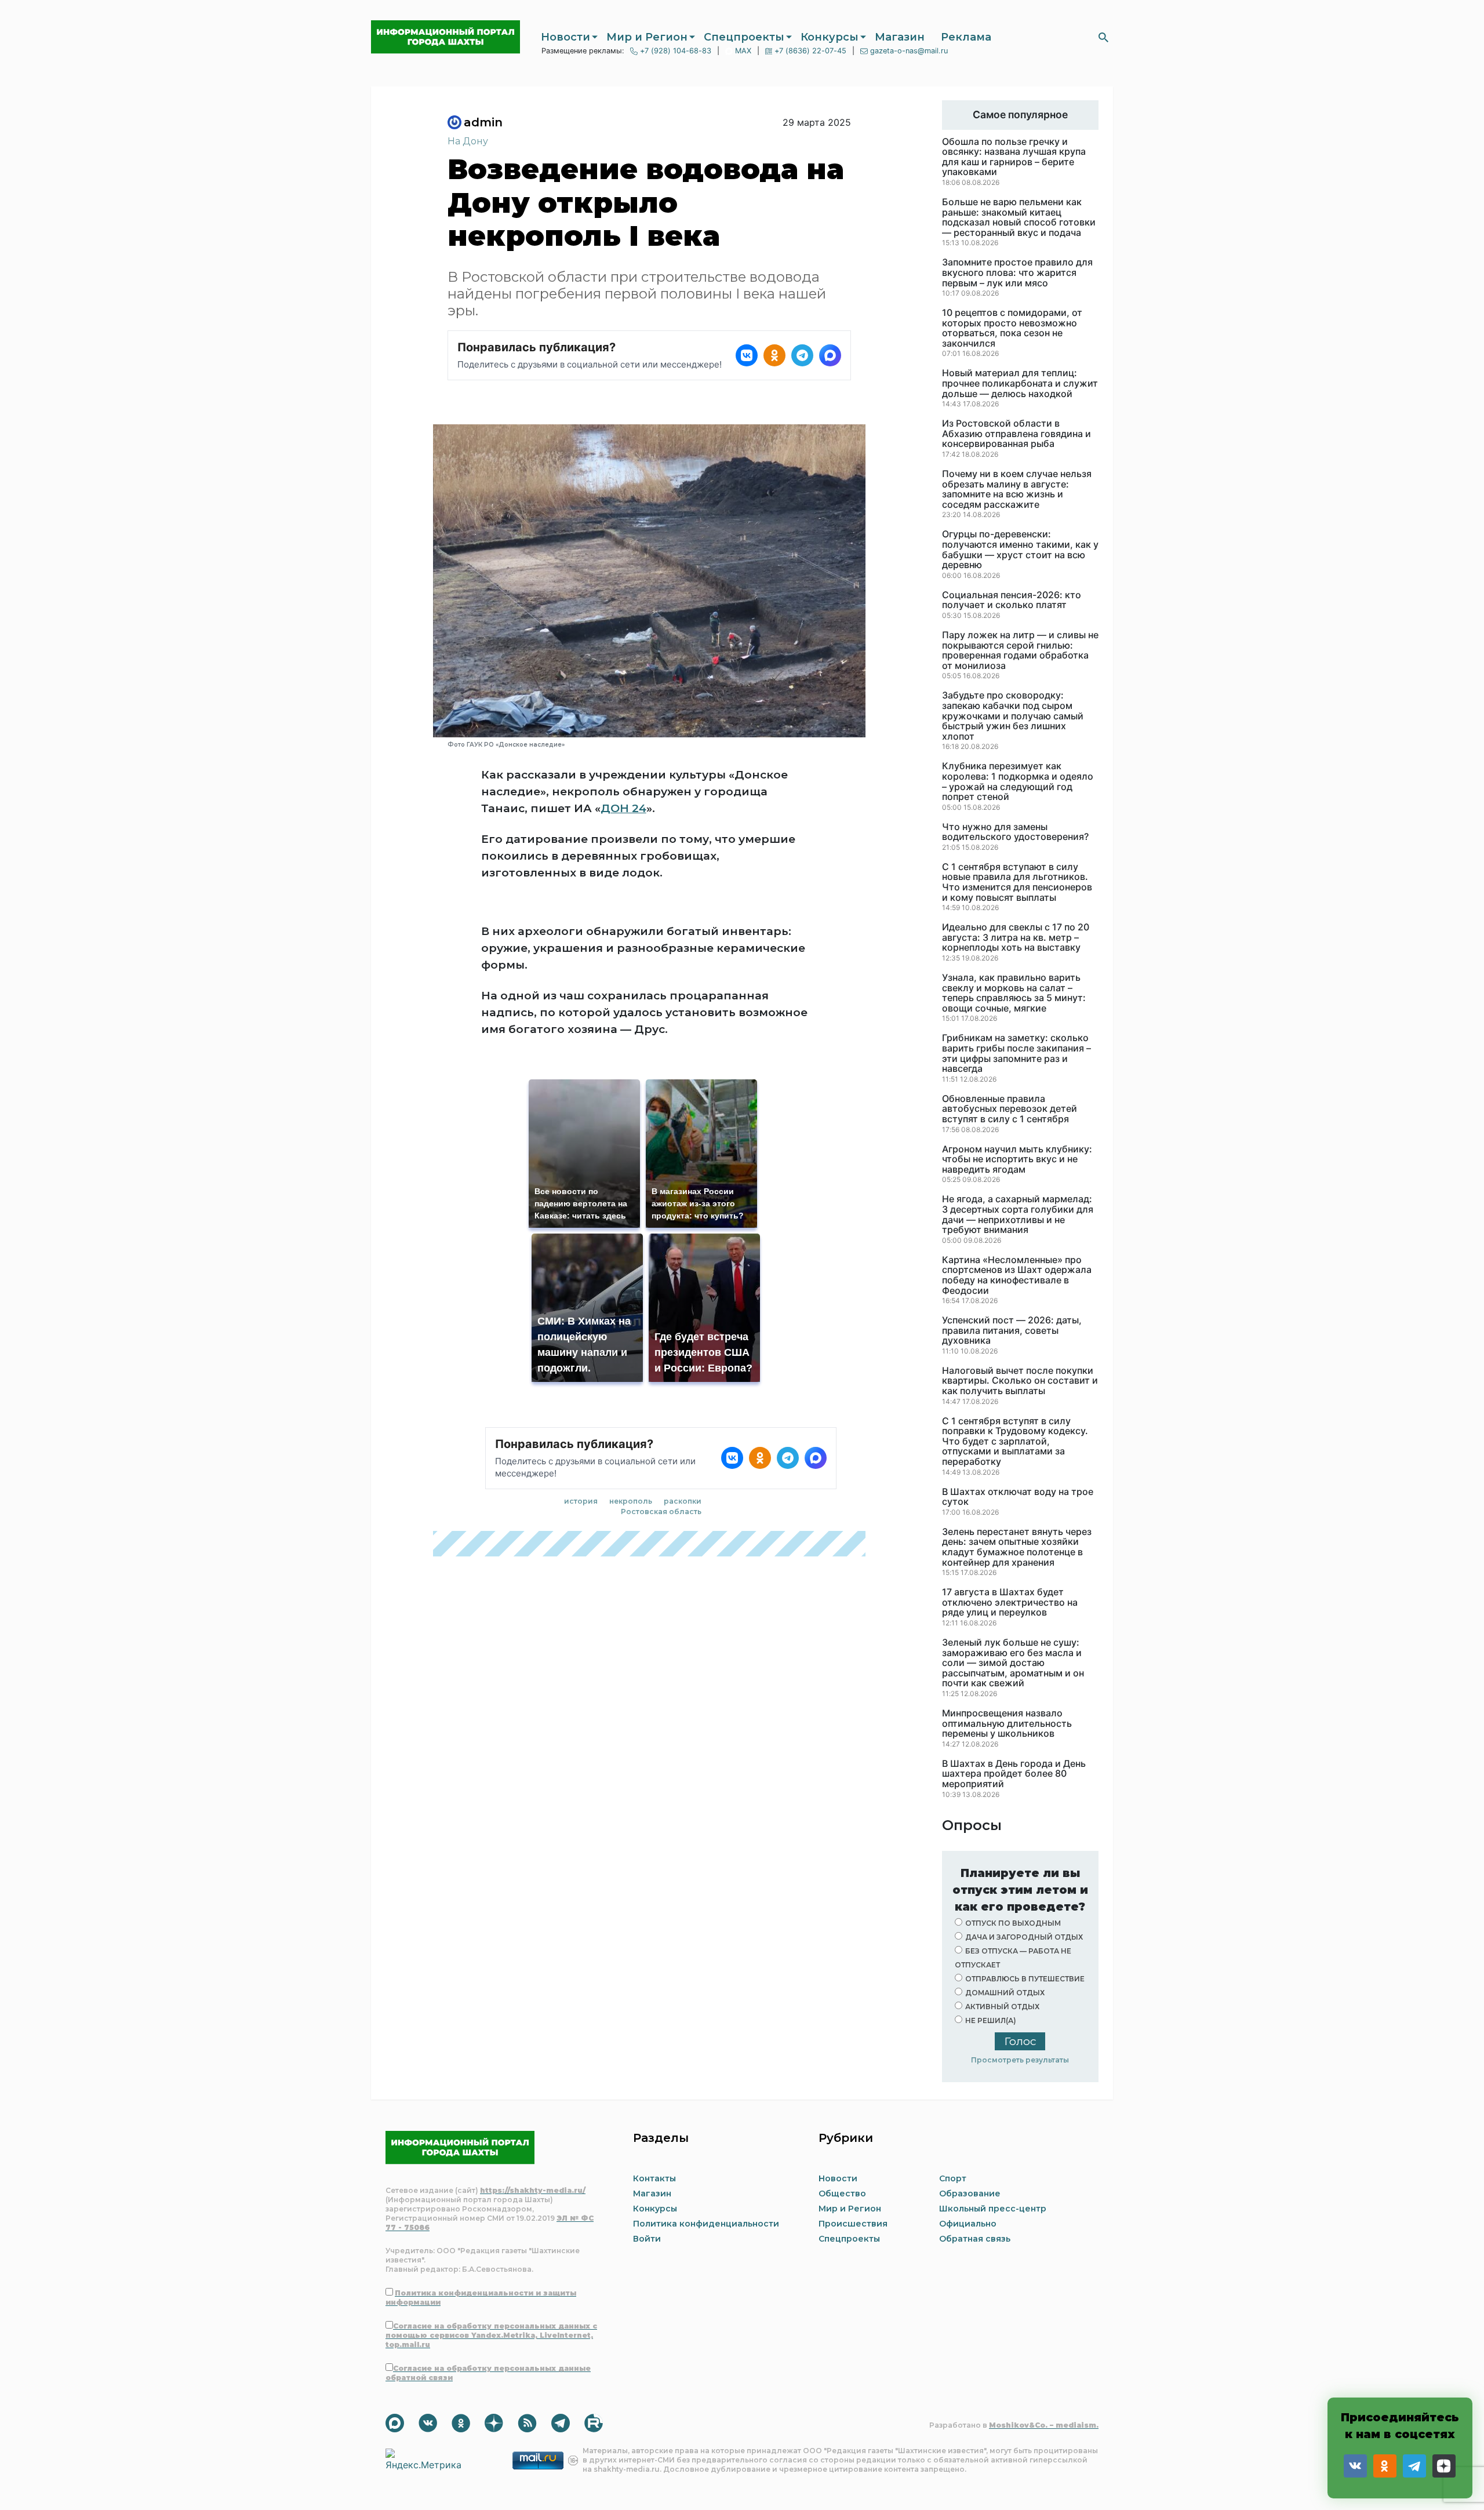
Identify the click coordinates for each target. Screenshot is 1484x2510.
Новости (565, 37)
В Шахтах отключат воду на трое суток (1018, 1497)
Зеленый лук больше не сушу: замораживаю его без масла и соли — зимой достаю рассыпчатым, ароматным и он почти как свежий (1013, 1663)
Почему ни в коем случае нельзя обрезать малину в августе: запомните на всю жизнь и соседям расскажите (1017, 489)
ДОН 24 (623, 808)
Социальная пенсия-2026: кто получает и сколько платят (1012, 600)
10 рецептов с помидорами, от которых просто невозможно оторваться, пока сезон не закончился (1012, 328)
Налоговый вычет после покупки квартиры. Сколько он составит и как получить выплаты (1020, 1381)
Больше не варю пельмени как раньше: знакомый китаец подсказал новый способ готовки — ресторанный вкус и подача (1019, 217)
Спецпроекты (744, 37)
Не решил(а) (991, 2020)
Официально (968, 2224)
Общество (842, 2193)
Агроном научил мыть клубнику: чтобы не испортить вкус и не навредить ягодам (1017, 1160)
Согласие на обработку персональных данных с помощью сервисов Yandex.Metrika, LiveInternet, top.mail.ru (491, 2335)
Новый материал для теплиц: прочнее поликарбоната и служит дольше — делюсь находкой (1020, 383)
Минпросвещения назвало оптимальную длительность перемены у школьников (1007, 1724)
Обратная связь (975, 2239)
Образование (970, 2193)
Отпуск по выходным (1013, 1923)
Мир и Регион (647, 37)
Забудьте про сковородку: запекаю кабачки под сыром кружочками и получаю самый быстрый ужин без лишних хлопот (1013, 716)
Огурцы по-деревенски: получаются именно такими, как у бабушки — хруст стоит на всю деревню (1020, 550)
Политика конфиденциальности (706, 2224)
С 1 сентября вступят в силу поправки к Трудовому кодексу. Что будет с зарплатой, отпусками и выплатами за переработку (1015, 1442)
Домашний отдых (1005, 1993)
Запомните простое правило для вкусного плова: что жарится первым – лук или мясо (1017, 273)
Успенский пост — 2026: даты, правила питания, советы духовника (1012, 1331)
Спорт (953, 2178)
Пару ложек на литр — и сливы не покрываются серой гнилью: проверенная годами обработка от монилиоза (1020, 650)
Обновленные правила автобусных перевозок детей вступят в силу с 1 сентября (1010, 1109)
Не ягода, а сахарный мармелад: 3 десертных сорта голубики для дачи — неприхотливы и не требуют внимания (1018, 1214)
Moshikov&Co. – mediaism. (1044, 2425)
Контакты (654, 2178)
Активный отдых (1002, 2007)
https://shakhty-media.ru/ (533, 2190)
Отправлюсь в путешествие (1025, 1979)
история (581, 1501)
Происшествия (853, 2224)
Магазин (900, 37)
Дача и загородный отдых (1024, 1937)
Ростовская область (661, 1512)
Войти (647, 2239)
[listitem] (747, 355)
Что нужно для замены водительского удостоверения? (1015, 832)
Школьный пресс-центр (993, 2209)
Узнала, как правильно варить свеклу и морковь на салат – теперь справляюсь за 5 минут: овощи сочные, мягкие (1014, 993)
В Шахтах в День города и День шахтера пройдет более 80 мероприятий (1014, 1774)
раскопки (683, 1501)
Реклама (966, 37)
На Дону (468, 141)
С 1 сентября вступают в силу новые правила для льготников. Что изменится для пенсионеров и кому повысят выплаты (1017, 882)
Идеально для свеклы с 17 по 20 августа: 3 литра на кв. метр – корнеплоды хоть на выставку (1016, 938)
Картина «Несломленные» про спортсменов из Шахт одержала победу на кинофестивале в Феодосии (1017, 1275)
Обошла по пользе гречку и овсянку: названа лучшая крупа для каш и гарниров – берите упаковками (1014, 157)
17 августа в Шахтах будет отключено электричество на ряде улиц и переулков (1010, 1603)
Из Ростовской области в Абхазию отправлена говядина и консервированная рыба (1016, 434)
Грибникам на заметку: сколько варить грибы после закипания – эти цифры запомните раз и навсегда (1016, 1053)
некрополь (631, 1501)
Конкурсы (830, 37)
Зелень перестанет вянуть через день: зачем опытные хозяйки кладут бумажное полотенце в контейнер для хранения (1017, 1547)
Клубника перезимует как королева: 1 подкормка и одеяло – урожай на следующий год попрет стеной (1018, 781)
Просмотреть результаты (1020, 2060)
